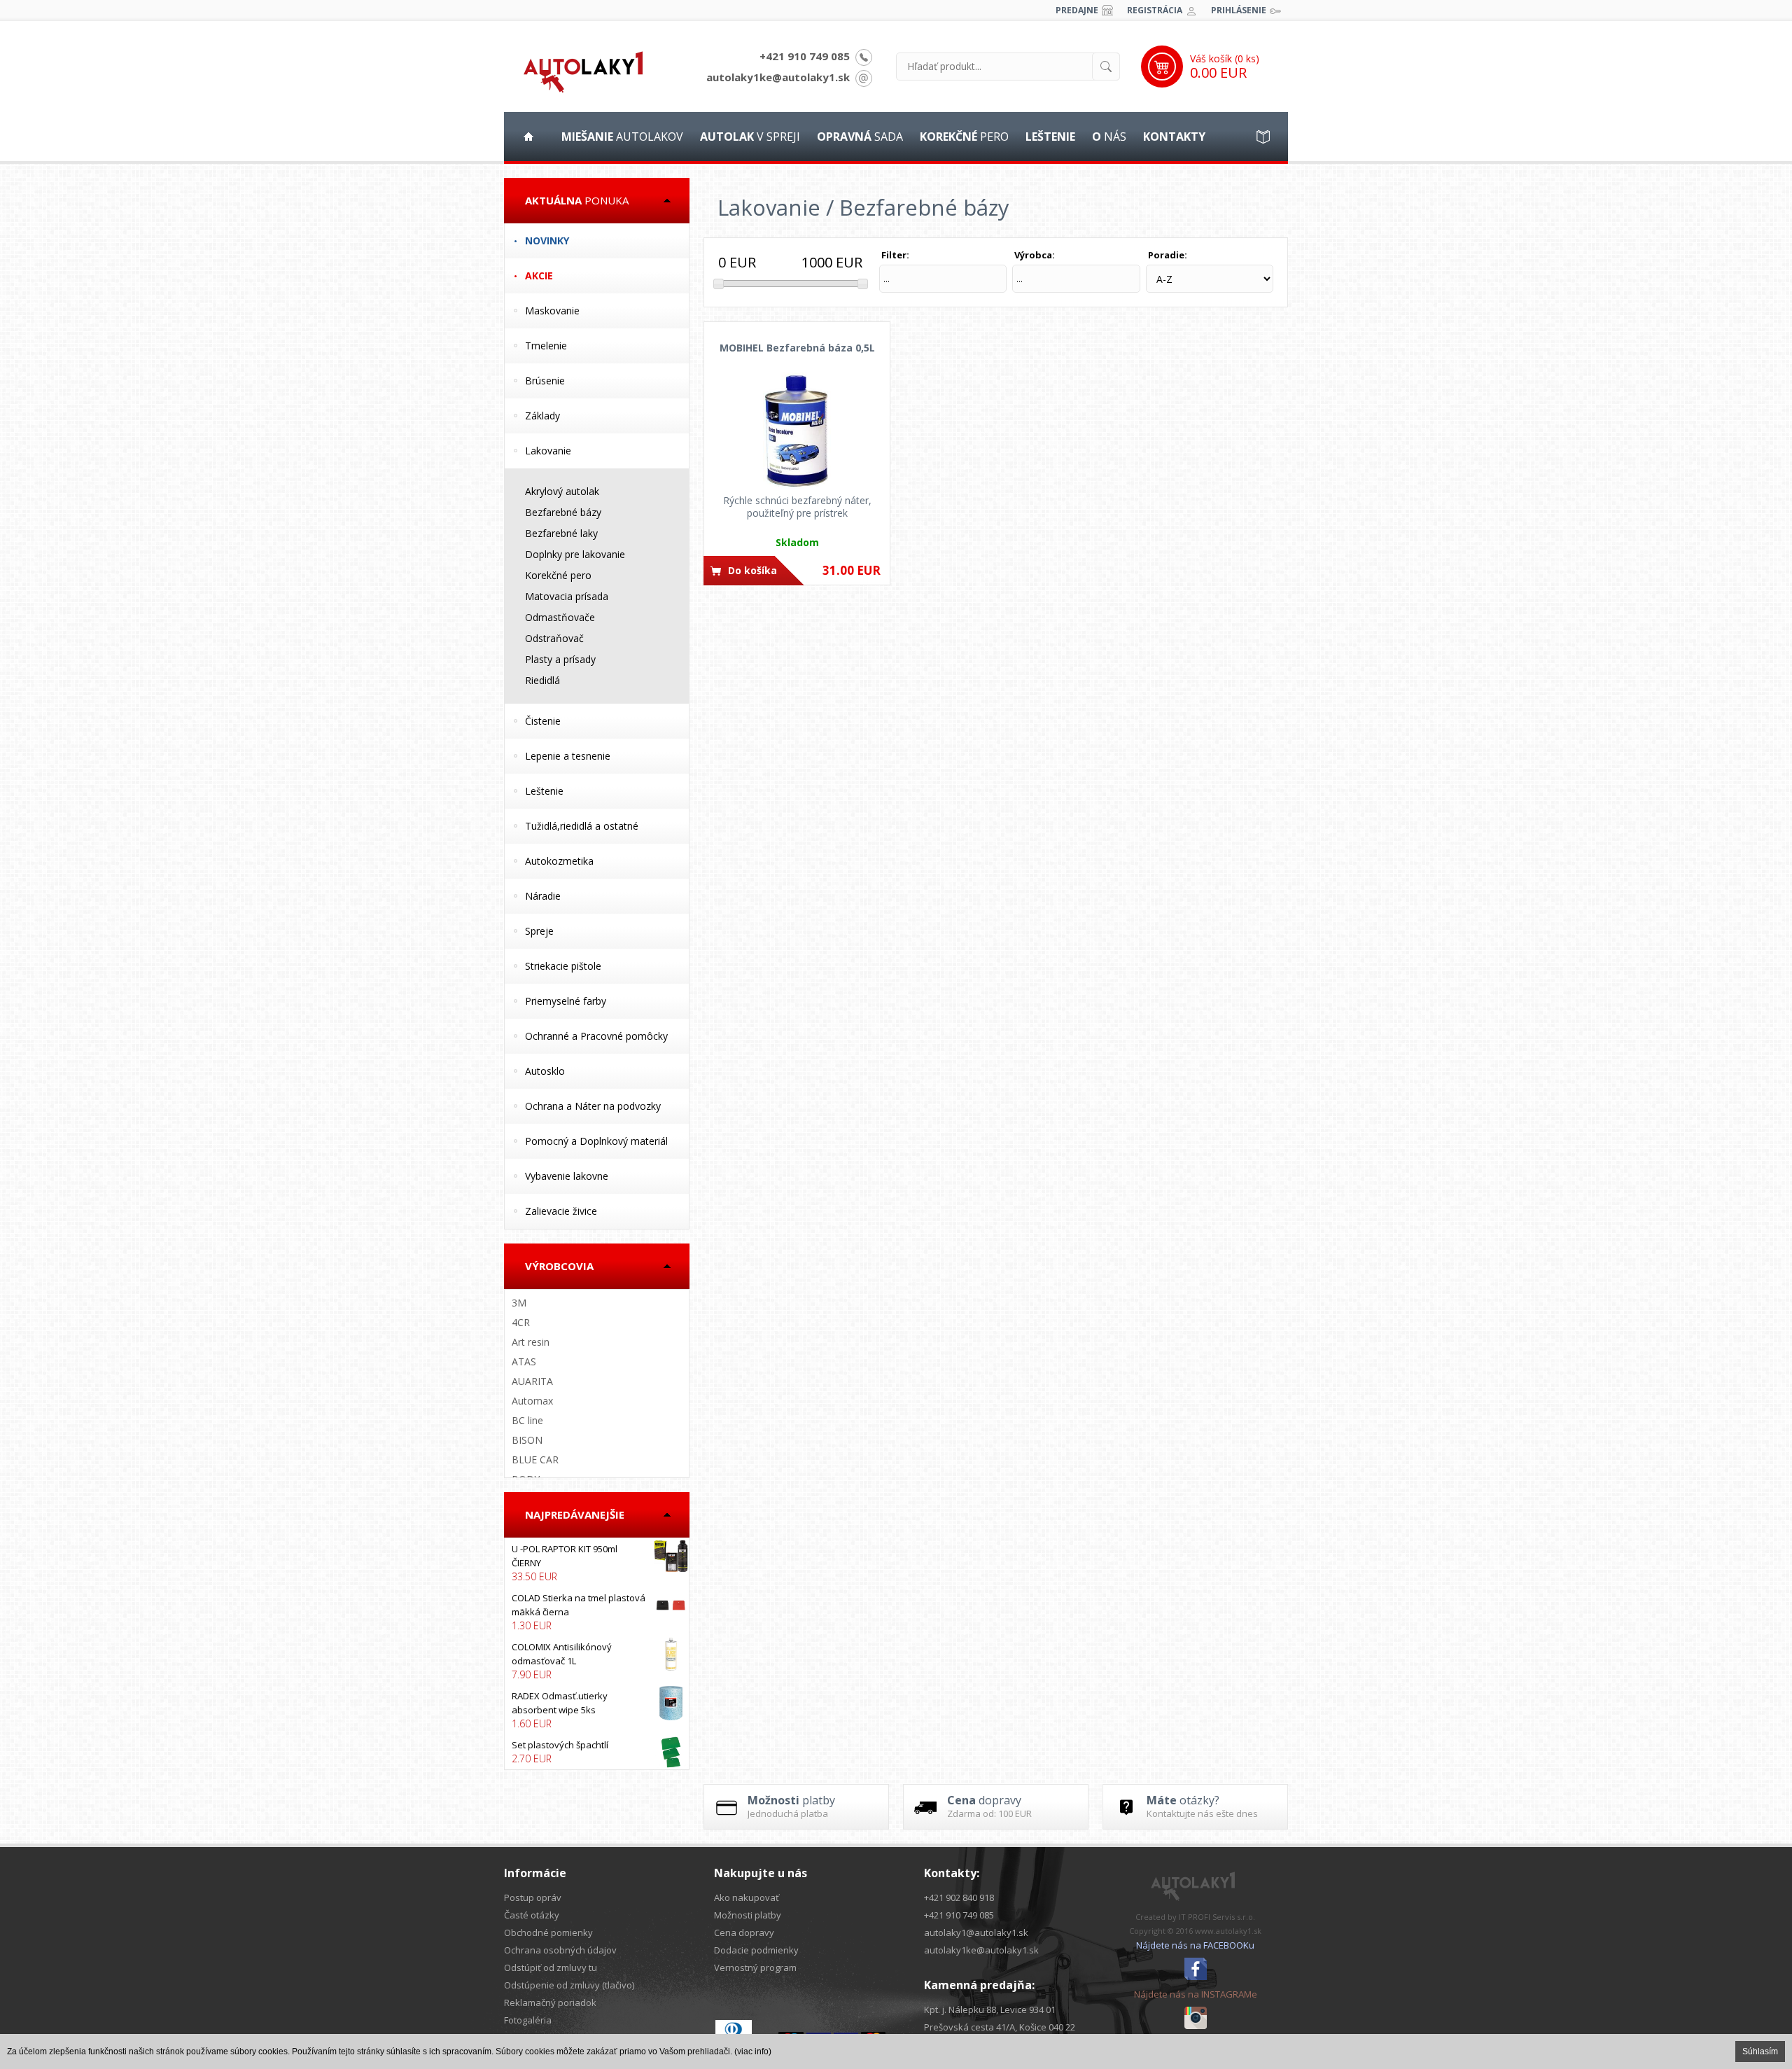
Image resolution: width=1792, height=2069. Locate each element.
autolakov (622, 137)
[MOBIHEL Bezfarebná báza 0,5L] (797, 431)
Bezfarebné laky (561, 533)
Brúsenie (545, 381)
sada (860, 137)
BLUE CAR (535, 1460)
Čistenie (543, 721)
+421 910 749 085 (805, 56)
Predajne (1077, 10)
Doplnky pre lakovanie (575, 554)
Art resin (531, 1342)
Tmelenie (546, 346)
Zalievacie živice (561, 1211)
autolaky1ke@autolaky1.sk (778, 77)
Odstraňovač (554, 638)
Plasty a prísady (560, 659)
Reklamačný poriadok (550, 2002)
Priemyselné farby (566, 1001)
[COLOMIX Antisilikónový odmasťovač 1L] (597, 1661)
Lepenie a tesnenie (568, 756)
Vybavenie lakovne (567, 1176)
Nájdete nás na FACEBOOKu (1195, 1945)
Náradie (543, 896)
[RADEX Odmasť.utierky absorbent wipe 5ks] (597, 1710)
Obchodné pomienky (548, 1932)
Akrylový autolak (562, 491)
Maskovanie (552, 311)
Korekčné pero (558, 575)
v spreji (750, 137)
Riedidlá (542, 680)
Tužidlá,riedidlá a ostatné (582, 826)
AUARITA (532, 1381)
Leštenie (544, 791)
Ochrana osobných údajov (560, 1950)
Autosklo (545, 1071)
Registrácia (1155, 10)
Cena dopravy (744, 1932)
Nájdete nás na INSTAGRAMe (1196, 1994)
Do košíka (752, 570)
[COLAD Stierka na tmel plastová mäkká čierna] (597, 1612)
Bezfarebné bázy (563, 512)
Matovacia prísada (567, 596)
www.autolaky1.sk (1228, 1931)
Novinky (547, 241)
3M (519, 1303)
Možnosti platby (748, 1915)
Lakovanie (548, 451)
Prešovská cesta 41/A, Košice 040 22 (1000, 2027)
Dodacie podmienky (756, 1950)
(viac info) (753, 2051)
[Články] (1263, 137)
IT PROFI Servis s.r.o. (1217, 1917)
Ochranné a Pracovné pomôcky (596, 1036)
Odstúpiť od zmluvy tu (551, 1967)
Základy (542, 416)
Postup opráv (533, 1897)
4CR (521, 1322)
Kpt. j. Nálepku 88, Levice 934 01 (990, 2009)
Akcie (539, 276)
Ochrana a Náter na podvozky (593, 1106)
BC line (527, 1420)
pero (964, 137)
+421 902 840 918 (959, 1897)
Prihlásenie (1239, 10)
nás (1109, 137)
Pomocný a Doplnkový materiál (596, 1141)
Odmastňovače (560, 617)
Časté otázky (532, 1915)
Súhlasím (1760, 2051)
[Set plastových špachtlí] (597, 1752)
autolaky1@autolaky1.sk (976, 1932)
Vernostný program (755, 1967)
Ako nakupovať (747, 1897)
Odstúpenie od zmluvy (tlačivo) (569, 1985)
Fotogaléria (528, 2020)
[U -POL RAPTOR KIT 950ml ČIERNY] (597, 1563)
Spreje (539, 931)
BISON (527, 1440)
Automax (532, 1401)
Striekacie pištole (563, 966)
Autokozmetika (559, 861)
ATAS (524, 1361)
